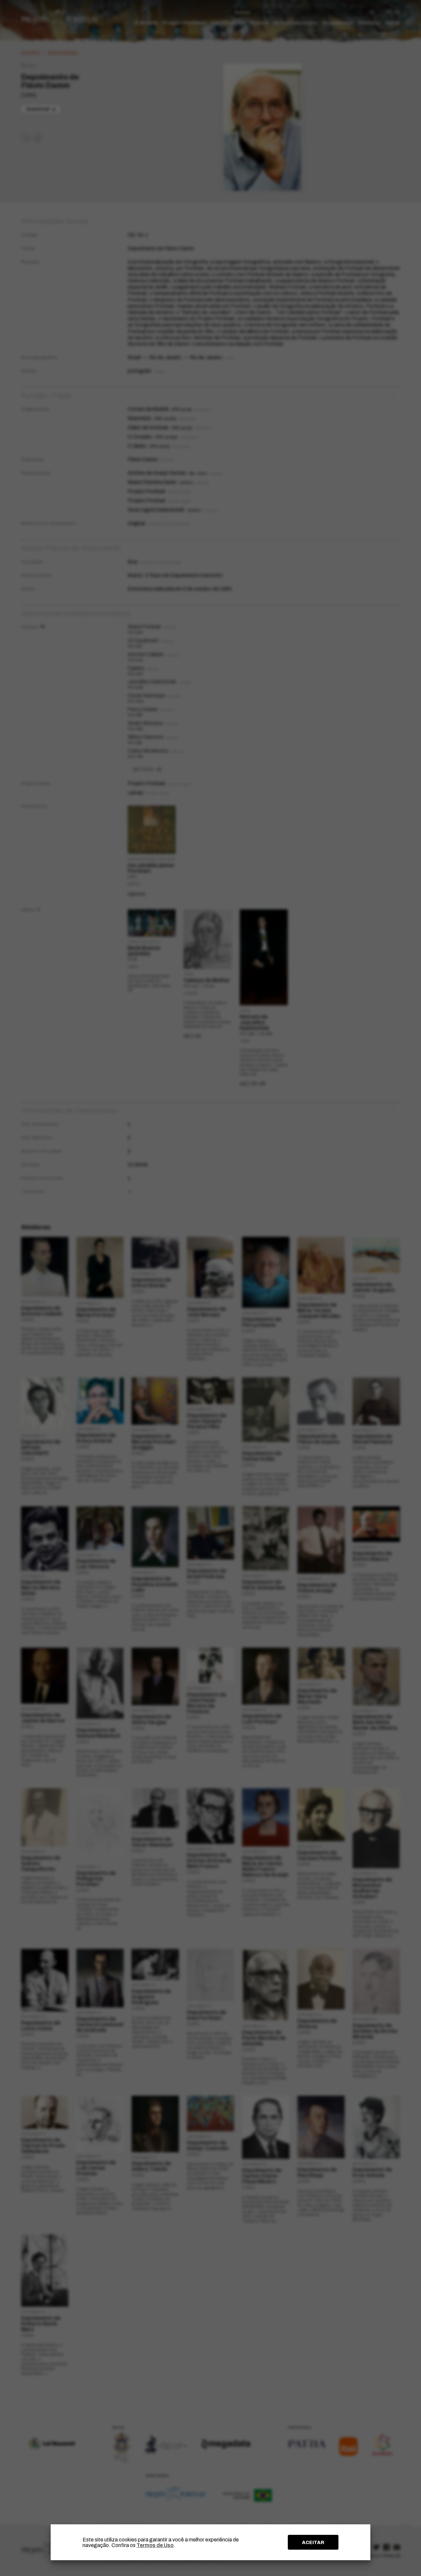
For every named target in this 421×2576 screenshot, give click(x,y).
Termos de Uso (155, 2545)
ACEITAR (313, 2542)
